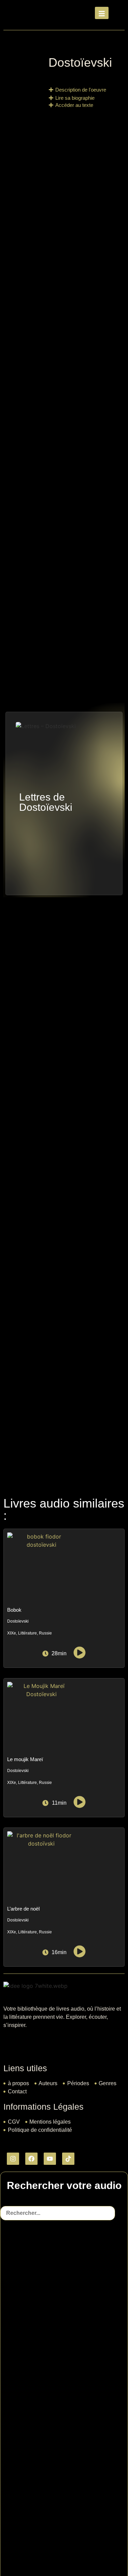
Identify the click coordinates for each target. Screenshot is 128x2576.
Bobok (14, 1610)
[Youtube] (50, 2159)
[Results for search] (64, 2452)
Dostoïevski (80, 62)
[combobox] (58, 2213)
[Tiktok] (68, 2159)
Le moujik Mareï (25, 1759)
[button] (77, 90)
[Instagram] (13, 2159)
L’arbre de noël (23, 1909)
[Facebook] (31, 2159)
